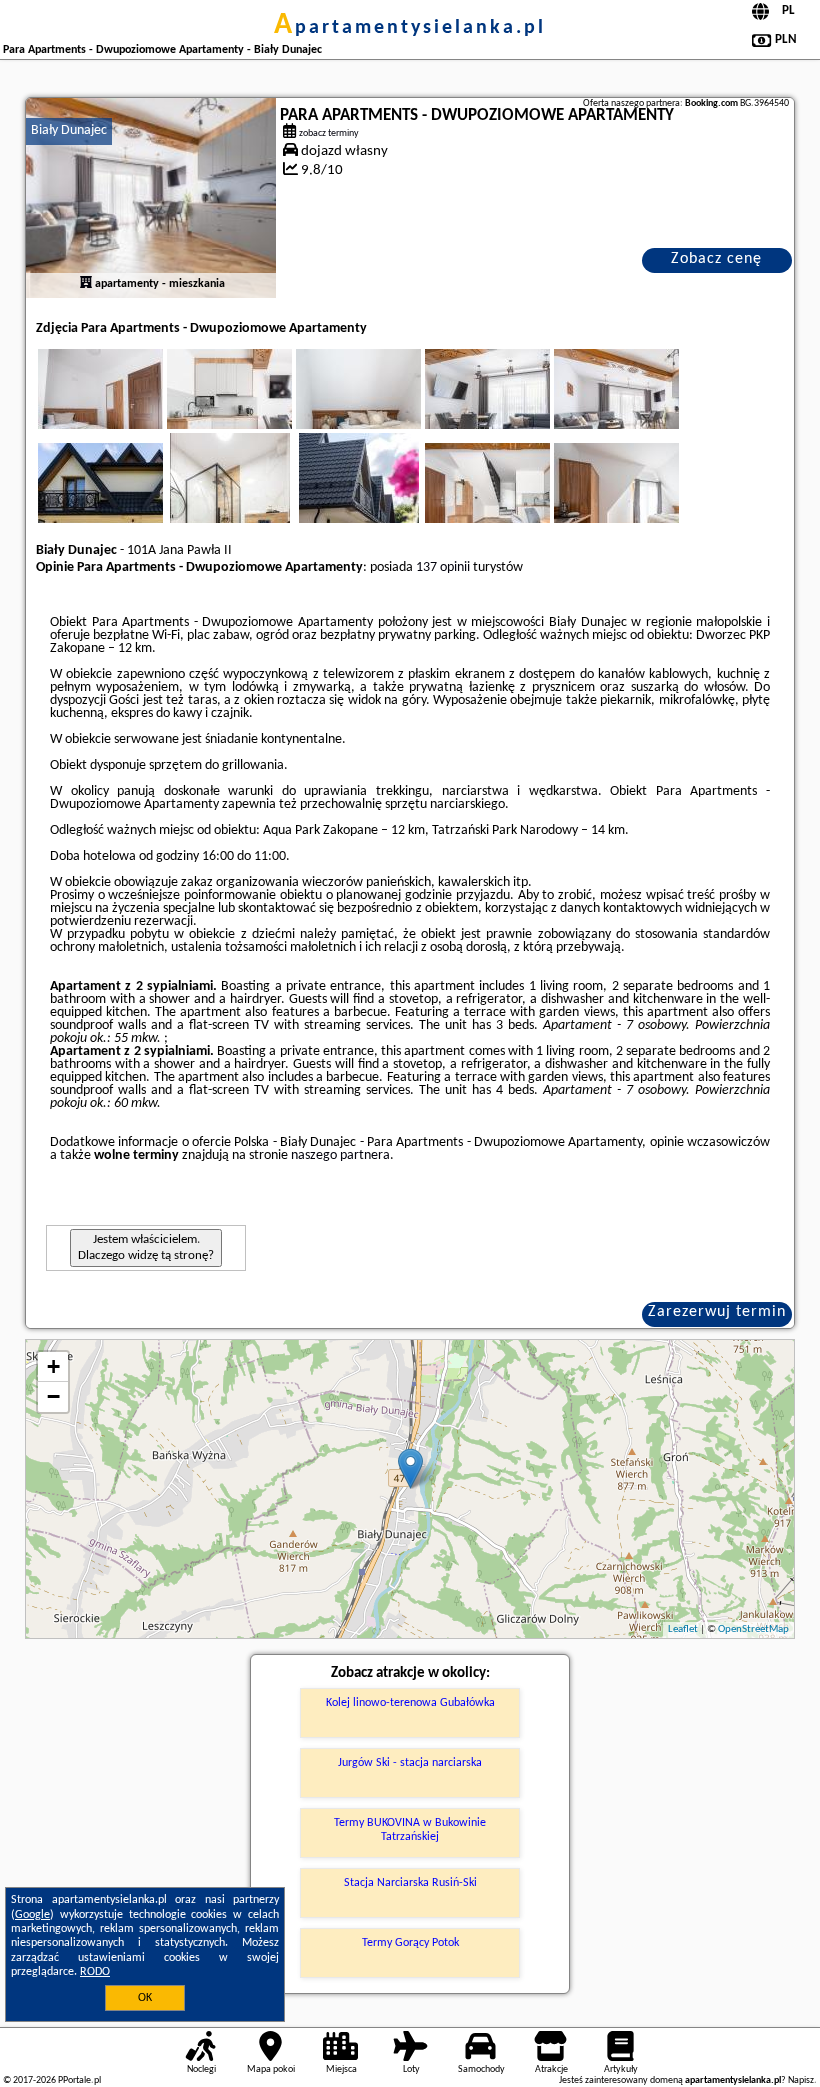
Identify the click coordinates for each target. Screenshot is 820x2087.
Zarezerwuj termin (717, 1312)
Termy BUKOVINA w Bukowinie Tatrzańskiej (410, 1830)
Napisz (801, 2080)
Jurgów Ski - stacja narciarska (410, 1763)
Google (32, 1915)
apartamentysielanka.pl (410, 28)
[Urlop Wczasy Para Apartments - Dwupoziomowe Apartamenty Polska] (128, 409)
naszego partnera (340, 1155)
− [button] (53, 1396)
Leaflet (683, 1629)
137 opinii (443, 567)
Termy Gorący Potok (410, 1943)
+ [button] (53, 1366)
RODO (95, 1972)
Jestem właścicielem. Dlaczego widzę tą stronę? (146, 1247)
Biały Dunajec (69, 130)
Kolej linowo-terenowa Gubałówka (410, 1703)
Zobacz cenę (716, 259)
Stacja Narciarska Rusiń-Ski (410, 1883)
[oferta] (86, 284)
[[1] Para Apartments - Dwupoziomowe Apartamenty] (151, 198)
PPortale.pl (79, 2080)
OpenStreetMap (753, 1629)
